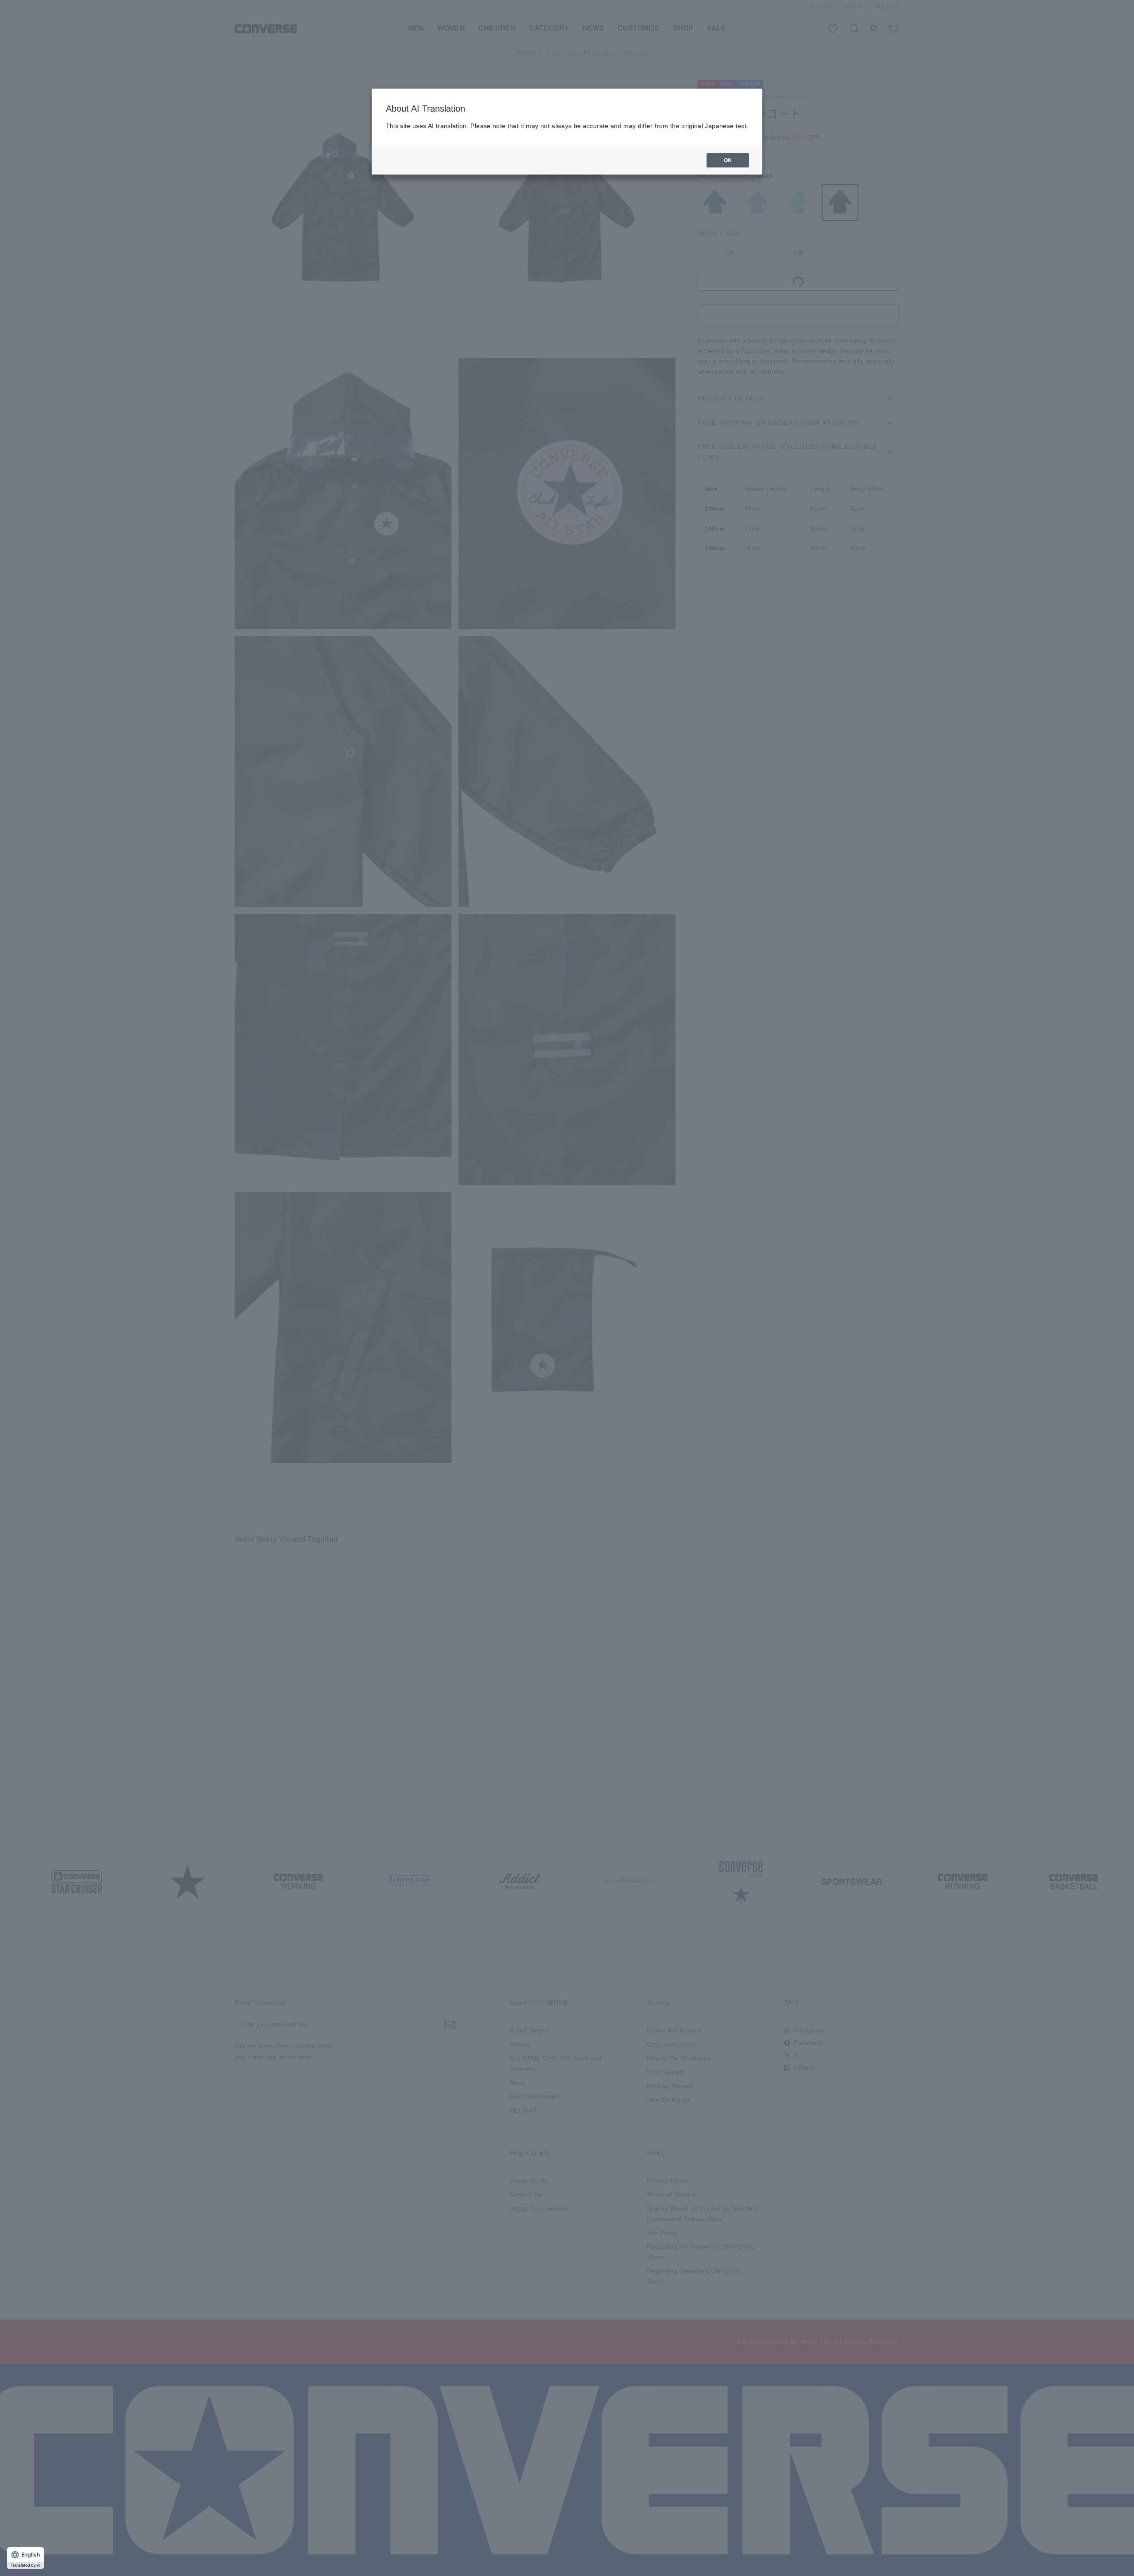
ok (728, 160)
